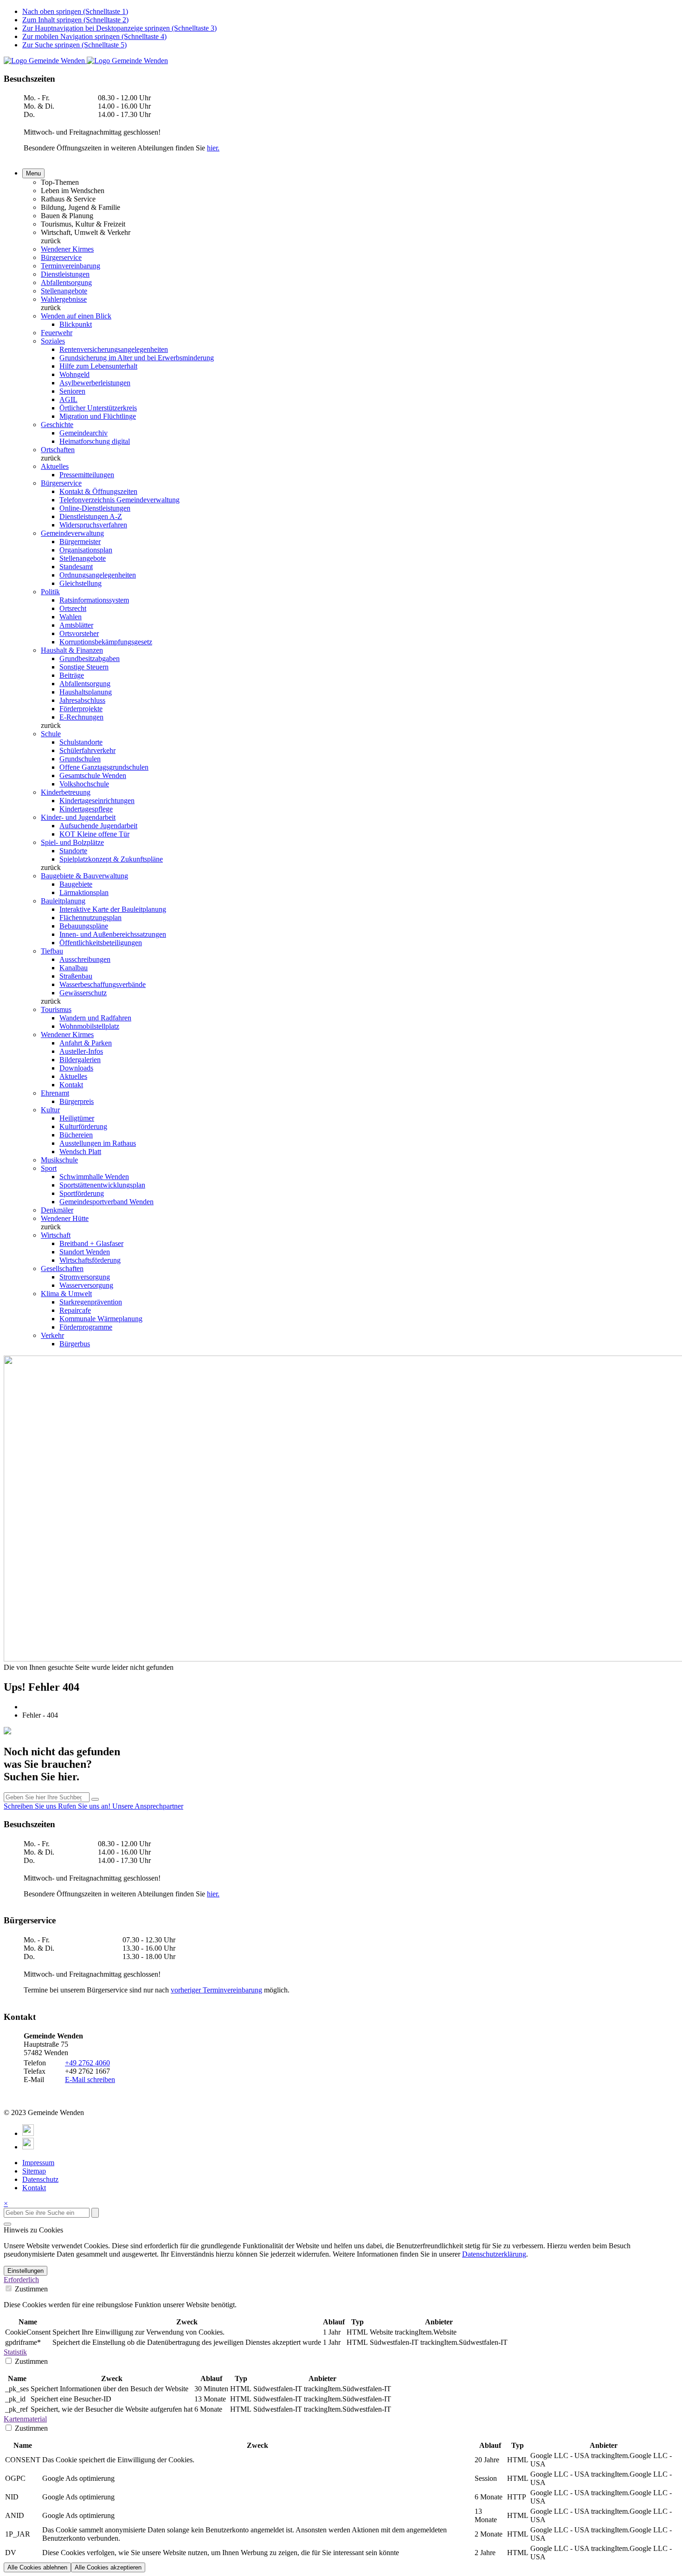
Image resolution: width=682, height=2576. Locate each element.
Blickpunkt (76, 324)
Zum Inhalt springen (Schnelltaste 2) (75, 20)
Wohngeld (74, 374)
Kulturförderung (83, 1126)
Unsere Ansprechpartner (148, 1806)
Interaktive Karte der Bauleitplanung (113, 909)
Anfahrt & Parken (86, 1043)
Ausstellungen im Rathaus (98, 1143)
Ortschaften (58, 450)
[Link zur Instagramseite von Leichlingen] (28, 2147)
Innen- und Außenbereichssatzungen (113, 934)
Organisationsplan (86, 550)
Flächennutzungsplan (90, 918)
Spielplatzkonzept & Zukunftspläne (111, 859)
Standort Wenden (85, 1252)
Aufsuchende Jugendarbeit (98, 826)
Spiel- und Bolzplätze (72, 842)
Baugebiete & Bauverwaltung (84, 876)
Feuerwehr (57, 333)
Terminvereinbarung (71, 266)
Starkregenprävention (91, 1302)
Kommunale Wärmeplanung (101, 1319)
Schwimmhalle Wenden (94, 1177)
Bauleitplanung (63, 901)
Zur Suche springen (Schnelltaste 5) (74, 45)
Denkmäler (57, 1210)
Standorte (73, 851)
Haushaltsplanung (86, 692)
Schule (51, 734)
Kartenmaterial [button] (25, 2419)
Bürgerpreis (77, 1101)
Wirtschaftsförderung (90, 1260)
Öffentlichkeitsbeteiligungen (101, 943)
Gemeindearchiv (84, 433)
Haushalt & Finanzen (72, 650)
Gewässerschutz (83, 993)
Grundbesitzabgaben (90, 659)
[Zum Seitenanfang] (7, 2224)
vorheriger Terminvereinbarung (216, 1990)
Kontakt (71, 1085)
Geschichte (57, 425)
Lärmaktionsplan (84, 892)
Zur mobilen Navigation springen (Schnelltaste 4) (94, 36)
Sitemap (34, 2171)
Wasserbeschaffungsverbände (103, 984)
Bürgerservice (61, 257)
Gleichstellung (80, 583)
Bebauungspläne (84, 926)
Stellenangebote (64, 291)
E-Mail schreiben (90, 2080)
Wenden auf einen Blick (76, 316)
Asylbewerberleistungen (95, 383)
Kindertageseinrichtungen (97, 801)
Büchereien (76, 1135)
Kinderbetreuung (66, 792)
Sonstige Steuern (84, 667)
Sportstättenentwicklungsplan (102, 1185)
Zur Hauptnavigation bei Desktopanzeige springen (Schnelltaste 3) (119, 28)
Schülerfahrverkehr (87, 750)
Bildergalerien (80, 1060)
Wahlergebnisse (64, 299)
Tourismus (56, 1009)
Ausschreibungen (85, 959)
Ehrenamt (55, 1093)
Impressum (38, 2163)
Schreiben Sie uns (31, 1806)
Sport (49, 1168)
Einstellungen (26, 2271)
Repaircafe (75, 1310)
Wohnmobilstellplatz (89, 1026)
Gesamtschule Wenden (93, 775)
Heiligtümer (77, 1118)
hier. (213, 148)
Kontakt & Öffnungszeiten (98, 491)
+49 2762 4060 (87, 2063)
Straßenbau (76, 976)
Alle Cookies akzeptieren (108, 2567)
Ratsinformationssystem (94, 600)
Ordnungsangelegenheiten (98, 575)
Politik (50, 592)
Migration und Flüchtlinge (98, 416)
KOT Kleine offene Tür (94, 834)
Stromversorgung (85, 1277)
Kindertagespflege (86, 809)
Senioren (72, 391)
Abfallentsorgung (66, 282)
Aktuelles (55, 466)
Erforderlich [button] (21, 2280)
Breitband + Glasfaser (91, 1243)
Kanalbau (74, 968)
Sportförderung (82, 1193)
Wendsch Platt (80, 1152)
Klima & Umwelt (66, 1294)
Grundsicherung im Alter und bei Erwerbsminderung (137, 358)
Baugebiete (76, 884)
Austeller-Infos (81, 1051)
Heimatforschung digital (95, 441)
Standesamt (76, 567)
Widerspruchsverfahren (93, 525)
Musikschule (59, 1160)
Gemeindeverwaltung (72, 533)
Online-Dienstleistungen (95, 508)
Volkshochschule (84, 784)
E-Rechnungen (81, 717)
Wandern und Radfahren (95, 1018)
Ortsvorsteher (79, 633)
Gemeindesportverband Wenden (106, 1202)
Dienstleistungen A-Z (91, 516)
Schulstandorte (81, 742)
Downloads (76, 1068)
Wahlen (71, 617)
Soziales (53, 341)
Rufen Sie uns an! (85, 1806)
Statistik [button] (15, 2352)
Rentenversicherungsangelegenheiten (114, 349)
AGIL (68, 399)
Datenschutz (40, 2179)
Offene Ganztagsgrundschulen (104, 767)
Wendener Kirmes (67, 249)
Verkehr (52, 1335)
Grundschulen (80, 759)
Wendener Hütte (65, 1218)
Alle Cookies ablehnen (37, 2567)
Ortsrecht (73, 608)
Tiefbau (52, 951)
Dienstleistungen (65, 274)
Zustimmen (30, 2289)
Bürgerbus (75, 1344)
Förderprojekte (81, 709)
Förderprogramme (86, 1327)
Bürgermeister (80, 542)
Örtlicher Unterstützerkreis (98, 408)
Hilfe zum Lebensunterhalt (98, 366)
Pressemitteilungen (87, 475)
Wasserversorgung (86, 1285)
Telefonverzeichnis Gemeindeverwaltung (119, 500)
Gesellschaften (62, 1269)
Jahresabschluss (82, 700)
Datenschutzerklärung (494, 2254)
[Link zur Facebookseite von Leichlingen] (28, 2133)
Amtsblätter (76, 625)
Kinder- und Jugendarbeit (78, 817)
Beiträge (72, 675)
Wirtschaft (56, 1235)
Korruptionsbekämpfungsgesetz (106, 642)
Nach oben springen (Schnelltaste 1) (75, 11)
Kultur (50, 1110)
